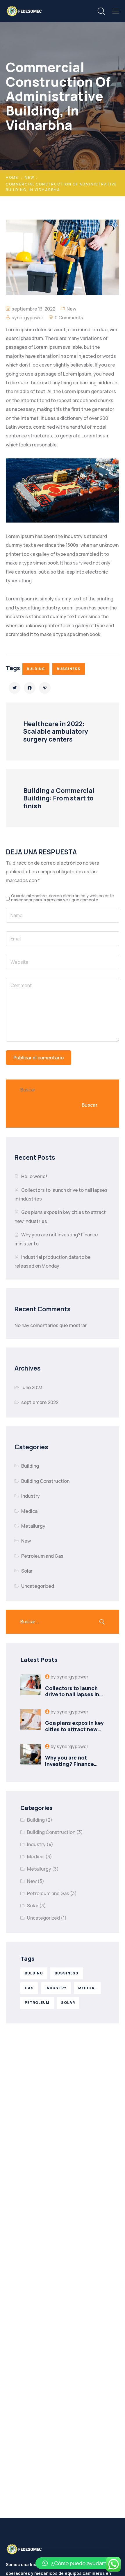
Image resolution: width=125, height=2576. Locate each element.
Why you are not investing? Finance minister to (69, 1764)
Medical (30, 1511)
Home (12, 177)
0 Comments (69, 318)
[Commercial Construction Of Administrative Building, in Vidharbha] (15, 688)
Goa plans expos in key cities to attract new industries (74, 1729)
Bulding (36, 669)
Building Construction (45, 1481)
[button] (77, 2563)
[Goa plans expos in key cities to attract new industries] (31, 1721)
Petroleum (37, 2003)
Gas (29, 1988)
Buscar (28, 1090)
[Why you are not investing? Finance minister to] (31, 1756)
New (30, 177)
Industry (31, 1496)
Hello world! (34, 1176)
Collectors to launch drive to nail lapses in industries (72, 1694)
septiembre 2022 (40, 1402)
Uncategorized (38, 1586)
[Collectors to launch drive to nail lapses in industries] (31, 1686)
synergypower (27, 318)
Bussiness (69, 669)
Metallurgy (33, 1526)
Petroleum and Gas (42, 1556)
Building (30, 1466)
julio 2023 (32, 1387)
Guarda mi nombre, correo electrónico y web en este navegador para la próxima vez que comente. (63, 898)
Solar (27, 1571)
